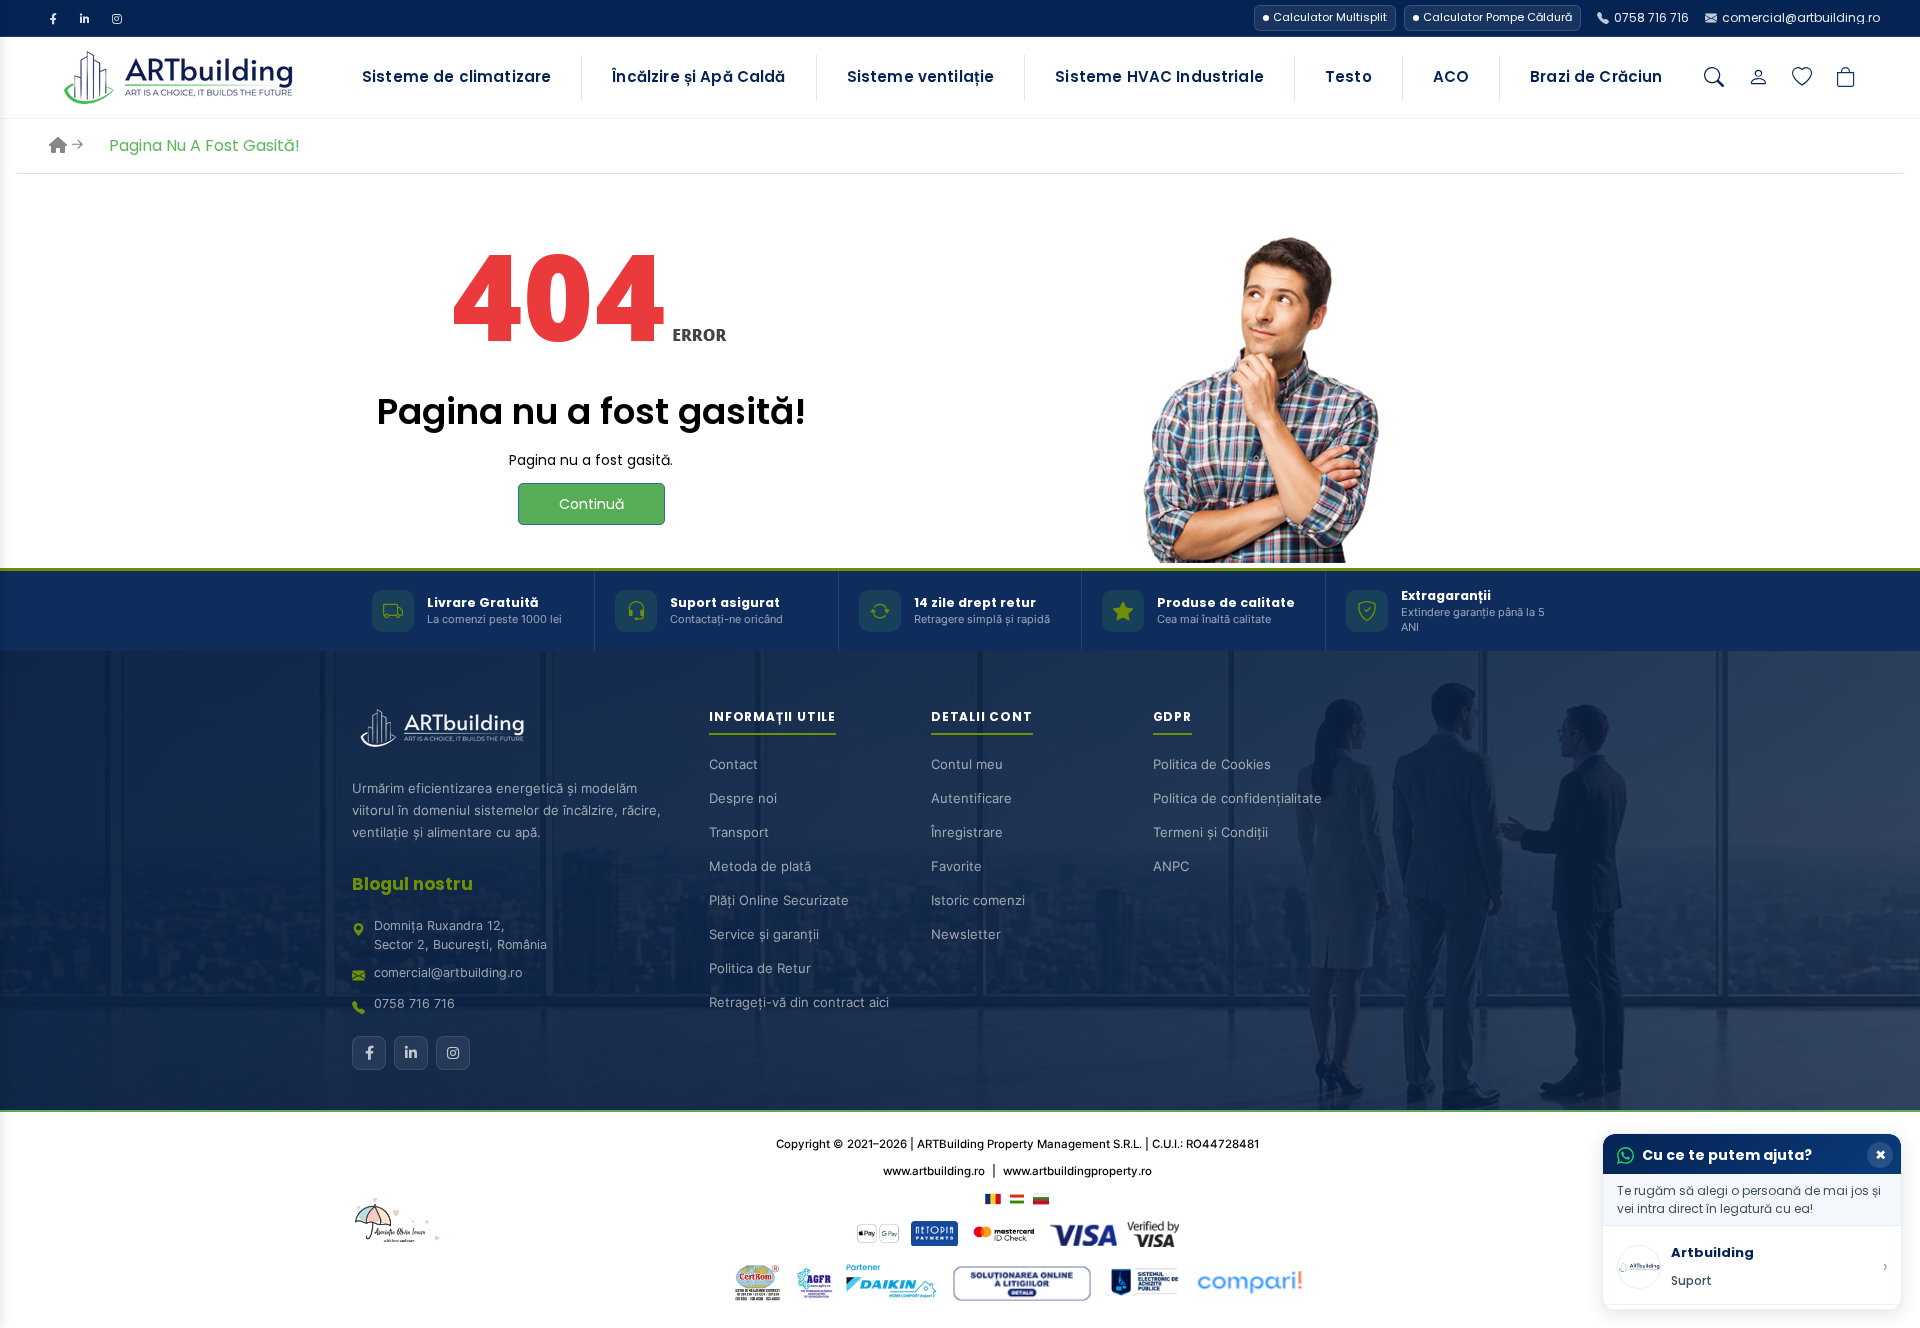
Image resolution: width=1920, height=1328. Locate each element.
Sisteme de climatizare (456, 76)
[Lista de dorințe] (1802, 78)
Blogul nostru (412, 884)
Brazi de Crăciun (1596, 76)
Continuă (591, 504)
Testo (1348, 76)
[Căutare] (1714, 78)
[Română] (993, 1198)
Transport (739, 832)
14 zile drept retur (975, 602)
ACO (1451, 76)
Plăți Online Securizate (779, 900)
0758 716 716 (414, 1003)
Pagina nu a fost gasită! (204, 146)
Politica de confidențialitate (1237, 798)
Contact (733, 764)
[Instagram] (117, 18)
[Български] (1041, 1198)
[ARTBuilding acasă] (442, 728)
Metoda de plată (760, 866)
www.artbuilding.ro (934, 1171)
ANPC (1171, 866)
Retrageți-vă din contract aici (799, 1002)
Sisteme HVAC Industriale (1159, 76)
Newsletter (966, 934)
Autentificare (971, 798)
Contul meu (967, 764)
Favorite (956, 866)
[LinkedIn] (85, 18)
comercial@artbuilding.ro (448, 972)
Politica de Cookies (1212, 764)
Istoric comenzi (978, 900)
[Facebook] (53, 18)
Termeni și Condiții (1210, 832)
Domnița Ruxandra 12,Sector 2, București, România (460, 935)
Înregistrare (967, 832)
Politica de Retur (760, 968)
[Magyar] (1017, 1198)
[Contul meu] (1758, 78)
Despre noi (743, 798)
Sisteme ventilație (921, 76)
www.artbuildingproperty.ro (1077, 1171)
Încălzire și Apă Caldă (698, 76)
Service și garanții (764, 934)
